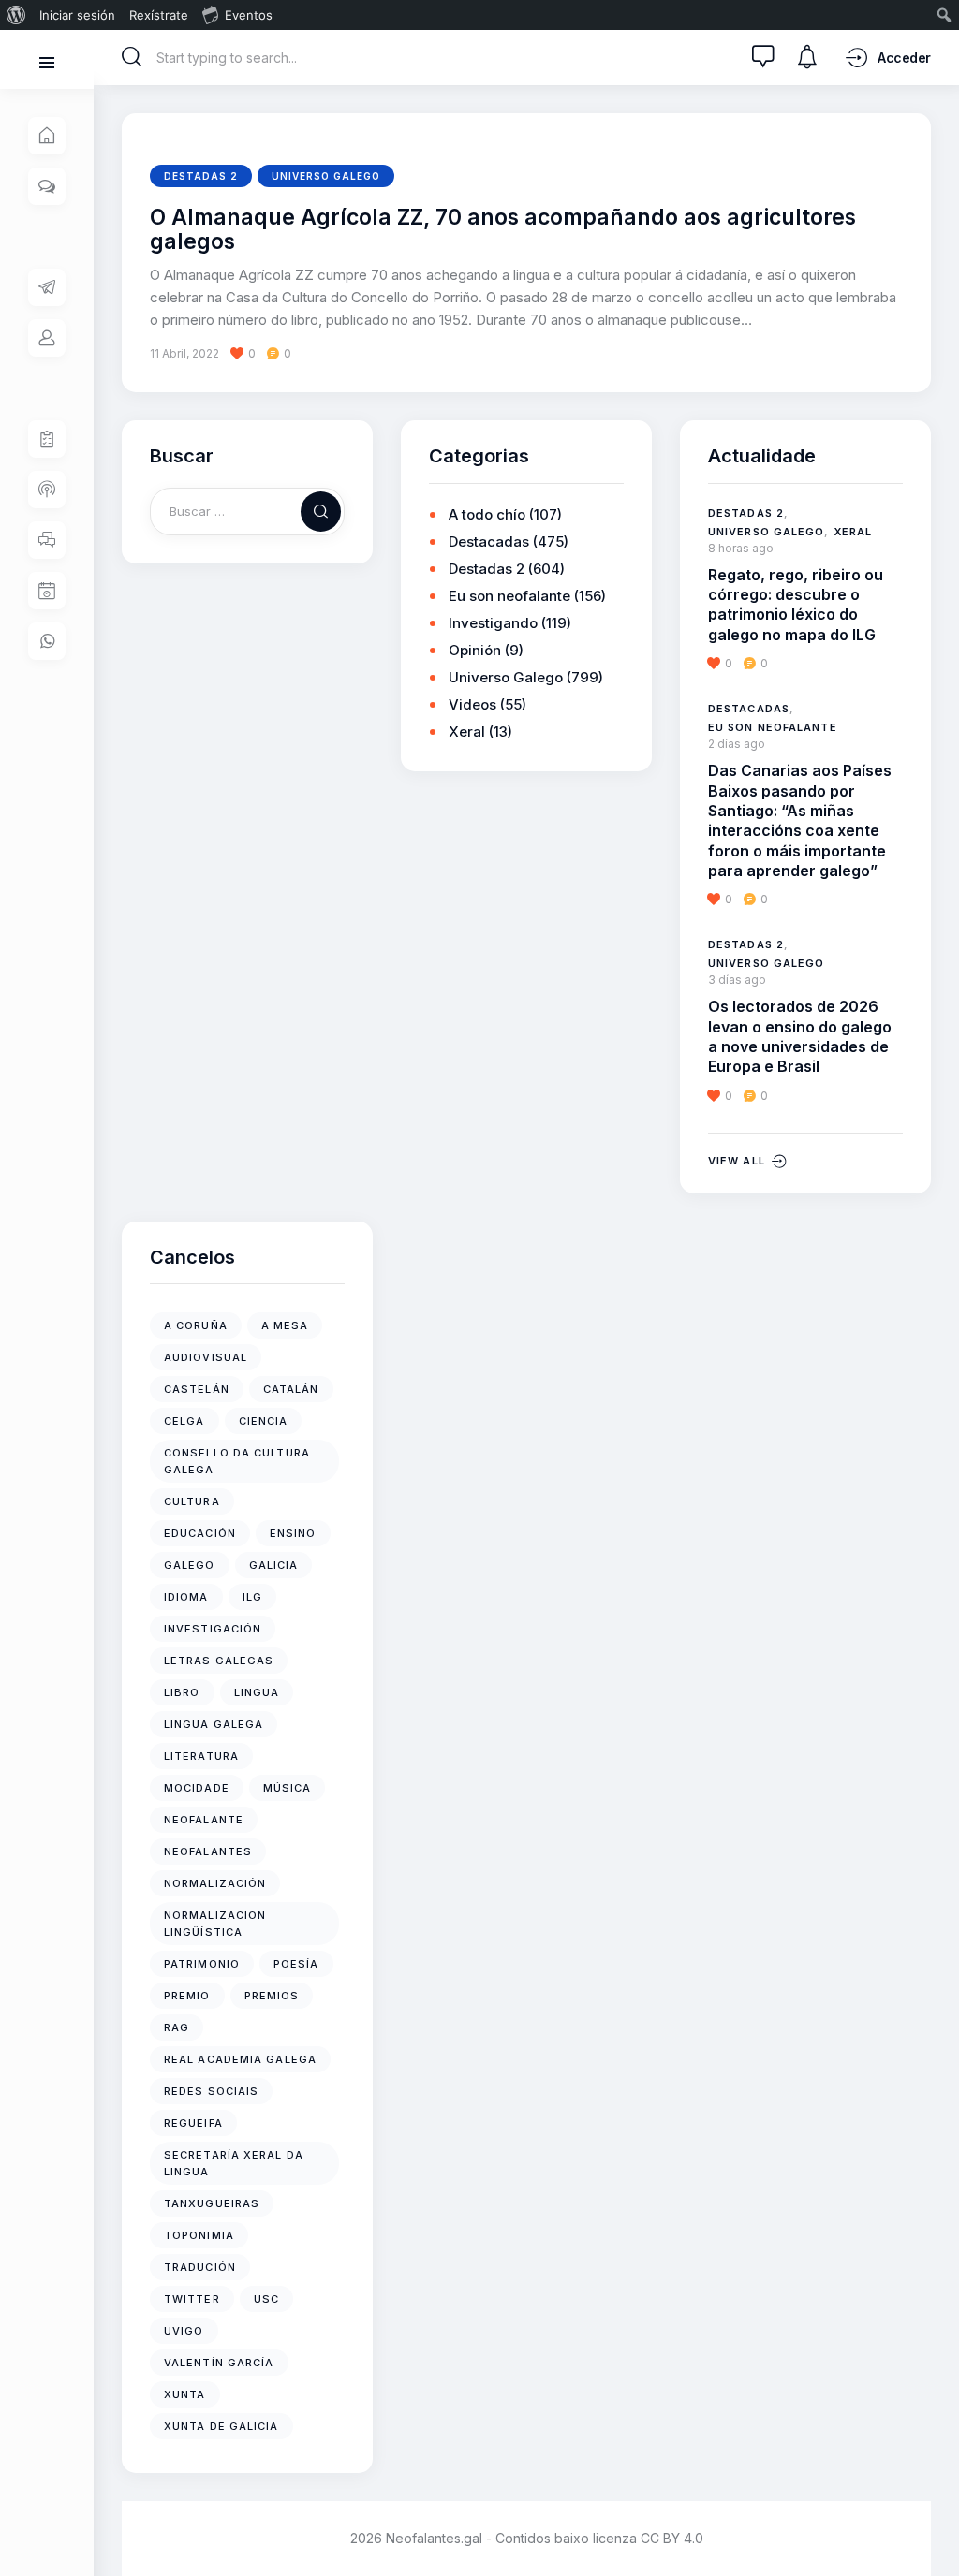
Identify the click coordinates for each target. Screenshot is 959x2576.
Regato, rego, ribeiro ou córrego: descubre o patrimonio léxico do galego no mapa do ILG (796, 605)
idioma (186, 1597)
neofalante (204, 1820)
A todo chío (487, 514)
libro (182, 1692)
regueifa (193, 2123)
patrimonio (202, 1964)
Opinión (475, 650)
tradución (200, 2267)
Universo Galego (326, 176)
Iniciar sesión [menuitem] (77, 15)
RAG (177, 2027)
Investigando (493, 623)
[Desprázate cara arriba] (931, 2527)
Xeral (467, 732)
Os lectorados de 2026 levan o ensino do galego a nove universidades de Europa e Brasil (800, 1036)
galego (190, 1565)
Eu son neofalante (509, 596)
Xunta (185, 2394)
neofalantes (208, 1851)
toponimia (199, 2235)
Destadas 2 (201, 176)
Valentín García (219, 2363)
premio (187, 1996)
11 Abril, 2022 (184, 353)
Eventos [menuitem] (249, 15)
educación (200, 1533)
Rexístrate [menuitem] (159, 15)
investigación (213, 1629)
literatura (201, 1756)
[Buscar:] (247, 511)
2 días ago (737, 744)
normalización (215, 1883)
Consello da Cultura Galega (237, 1461)
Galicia (274, 1565)
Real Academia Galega (240, 2059)
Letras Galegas (219, 1661)
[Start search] (132, 57)
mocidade (197, 1788)
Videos (472, 704)
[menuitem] (16, 15)
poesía (296, 1964)
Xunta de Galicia (221, 2426)
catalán (291, 1389)
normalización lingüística (215, 1924)
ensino (293, 1533)
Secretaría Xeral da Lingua (234, 2163)
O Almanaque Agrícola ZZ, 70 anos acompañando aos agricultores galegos (503, 230)
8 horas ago (741, 548)
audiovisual (206, 1357)
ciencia (264, 1421)
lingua (257, 1692)
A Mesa (285, 1325)
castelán (197, 1389)
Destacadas (489, 542)
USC (266, 2299)
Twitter (192, 2299)
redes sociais (211, 2091)
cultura (192, 1501)
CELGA (184, 1421)
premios (272, 1996)
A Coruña (196, 1325)
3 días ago (737, 980)
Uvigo (184, 2331)
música (288, 1788)
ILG (252, 1597)
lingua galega (214, 1724)
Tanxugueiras (212, 2203)
